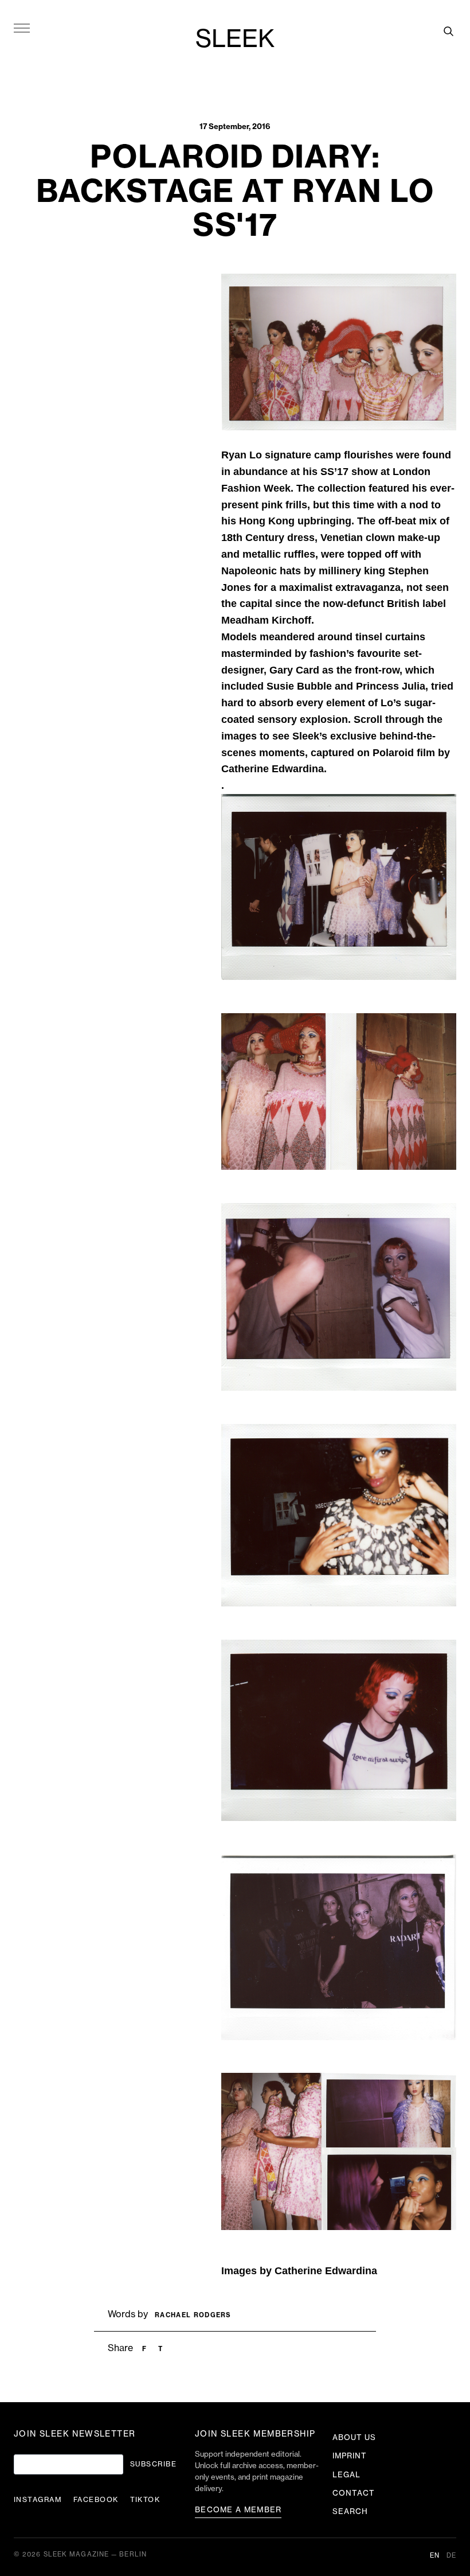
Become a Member (238, 2510)
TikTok (145, 2500)
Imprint (350, 2456)
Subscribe (153, 2464)
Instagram (38, 2500)
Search (350, 2511)
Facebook (96, 2500)
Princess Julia (391, 686)
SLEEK (235, 40)
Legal (346, 2475)
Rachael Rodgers (193, 2315)
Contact (354, 2493)
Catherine (300, 2271)
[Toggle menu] (22, 28)
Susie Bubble (299, 686)
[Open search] (448, 31)
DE (451, 2556)
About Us (354, 2437)
